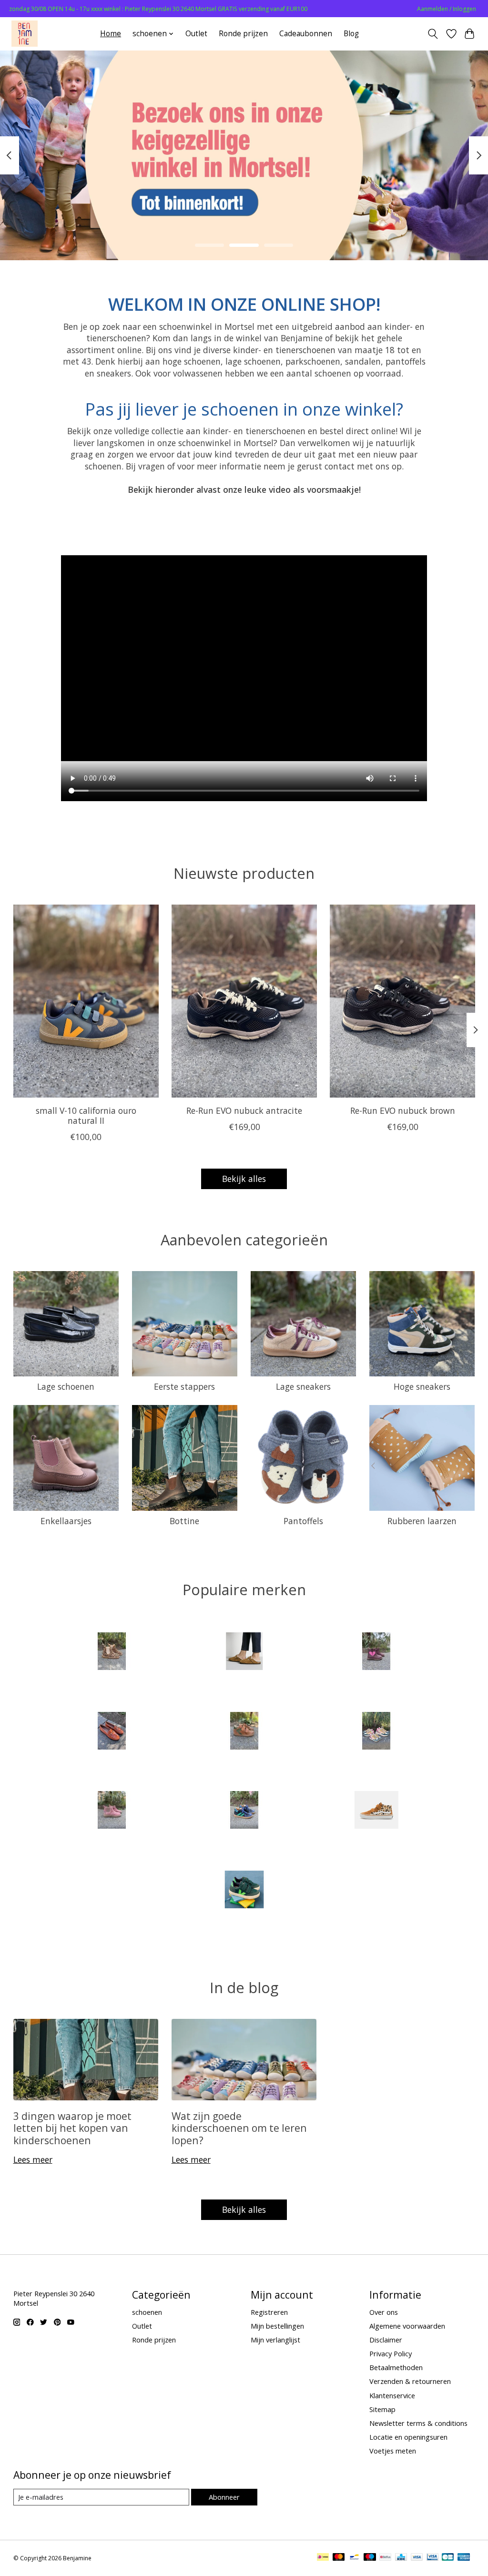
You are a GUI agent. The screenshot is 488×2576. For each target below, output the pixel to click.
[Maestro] (370, 2558)
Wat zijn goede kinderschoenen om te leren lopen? (239, 2128)
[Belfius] (385, 2558)
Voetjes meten (393, 2451)
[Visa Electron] (432, 2558)
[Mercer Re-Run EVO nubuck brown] (402, 1001)
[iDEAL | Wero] (323, 2558)
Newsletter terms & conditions (418, 2423)
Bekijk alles (244, 1179)
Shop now (244, 192)
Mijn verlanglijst (275, 2340)
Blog (351, 34)
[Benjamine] (25, 34)
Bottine (184, 1521)
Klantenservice (392, 2395)
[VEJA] (244, 1890)
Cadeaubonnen (306, 34)
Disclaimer (386, 2340)
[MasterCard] (339, 2558)
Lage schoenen (66, 1386)
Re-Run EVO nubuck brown (402, 1110)
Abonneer (224, 2497)
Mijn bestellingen (277, 2326)
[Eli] (112, 1732)
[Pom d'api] (112, 1811)
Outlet (196, 34)
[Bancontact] (354, 2558)
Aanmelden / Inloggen (447, 9)
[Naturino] (244, 1732)
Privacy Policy (391, 2353)
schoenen (147, 2312)
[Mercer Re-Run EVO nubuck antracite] (244, 1001)
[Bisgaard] (376, 1653)
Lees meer (33, 2159)
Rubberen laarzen (422, 1521)
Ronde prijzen (243, 34)
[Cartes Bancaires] (448, 2558)
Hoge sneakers (422, 1386)
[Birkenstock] (244, 1653)
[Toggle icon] (432, 34)
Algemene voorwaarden (407, 2326)
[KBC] (401, 2558)
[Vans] (376, 1811)
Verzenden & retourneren (410, 2381)
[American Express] (464, 2558)
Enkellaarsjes (66, 1521)
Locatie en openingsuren (408, 2437)
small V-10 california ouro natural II (86, 1115)
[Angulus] (112, 1653)
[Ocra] (376, 1732)
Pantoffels (303, 1521)
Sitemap (382, 2409)
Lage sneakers (303, 1386)
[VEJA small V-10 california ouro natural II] (86, 1001)
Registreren (269, 2312)
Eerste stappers (184, 1386)
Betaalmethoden (396, 2367)
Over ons (384, 2312)
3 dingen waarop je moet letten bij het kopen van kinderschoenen (72, 2128)
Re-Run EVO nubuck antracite (244, 1110)
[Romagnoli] (244, 1811)
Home (111, 34)
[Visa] (417, 2558)
